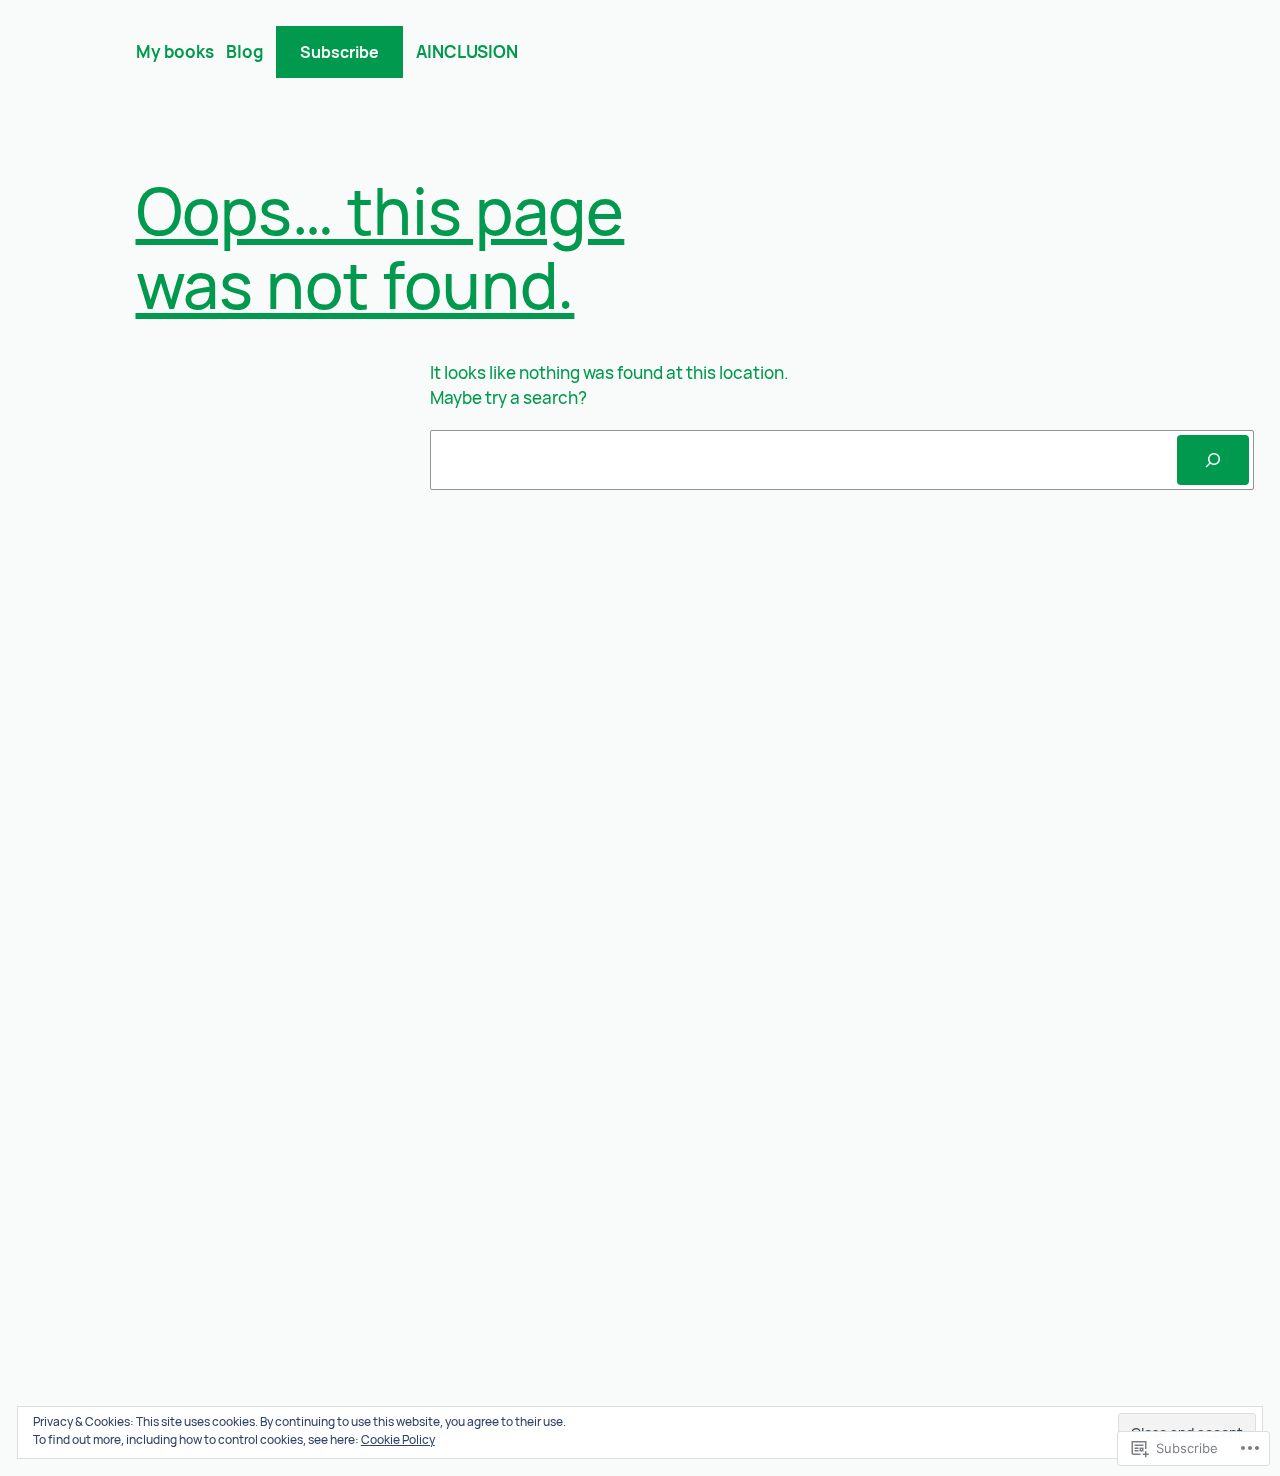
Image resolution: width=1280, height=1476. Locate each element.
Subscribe (339, 52)
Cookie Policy (398, 1439)
